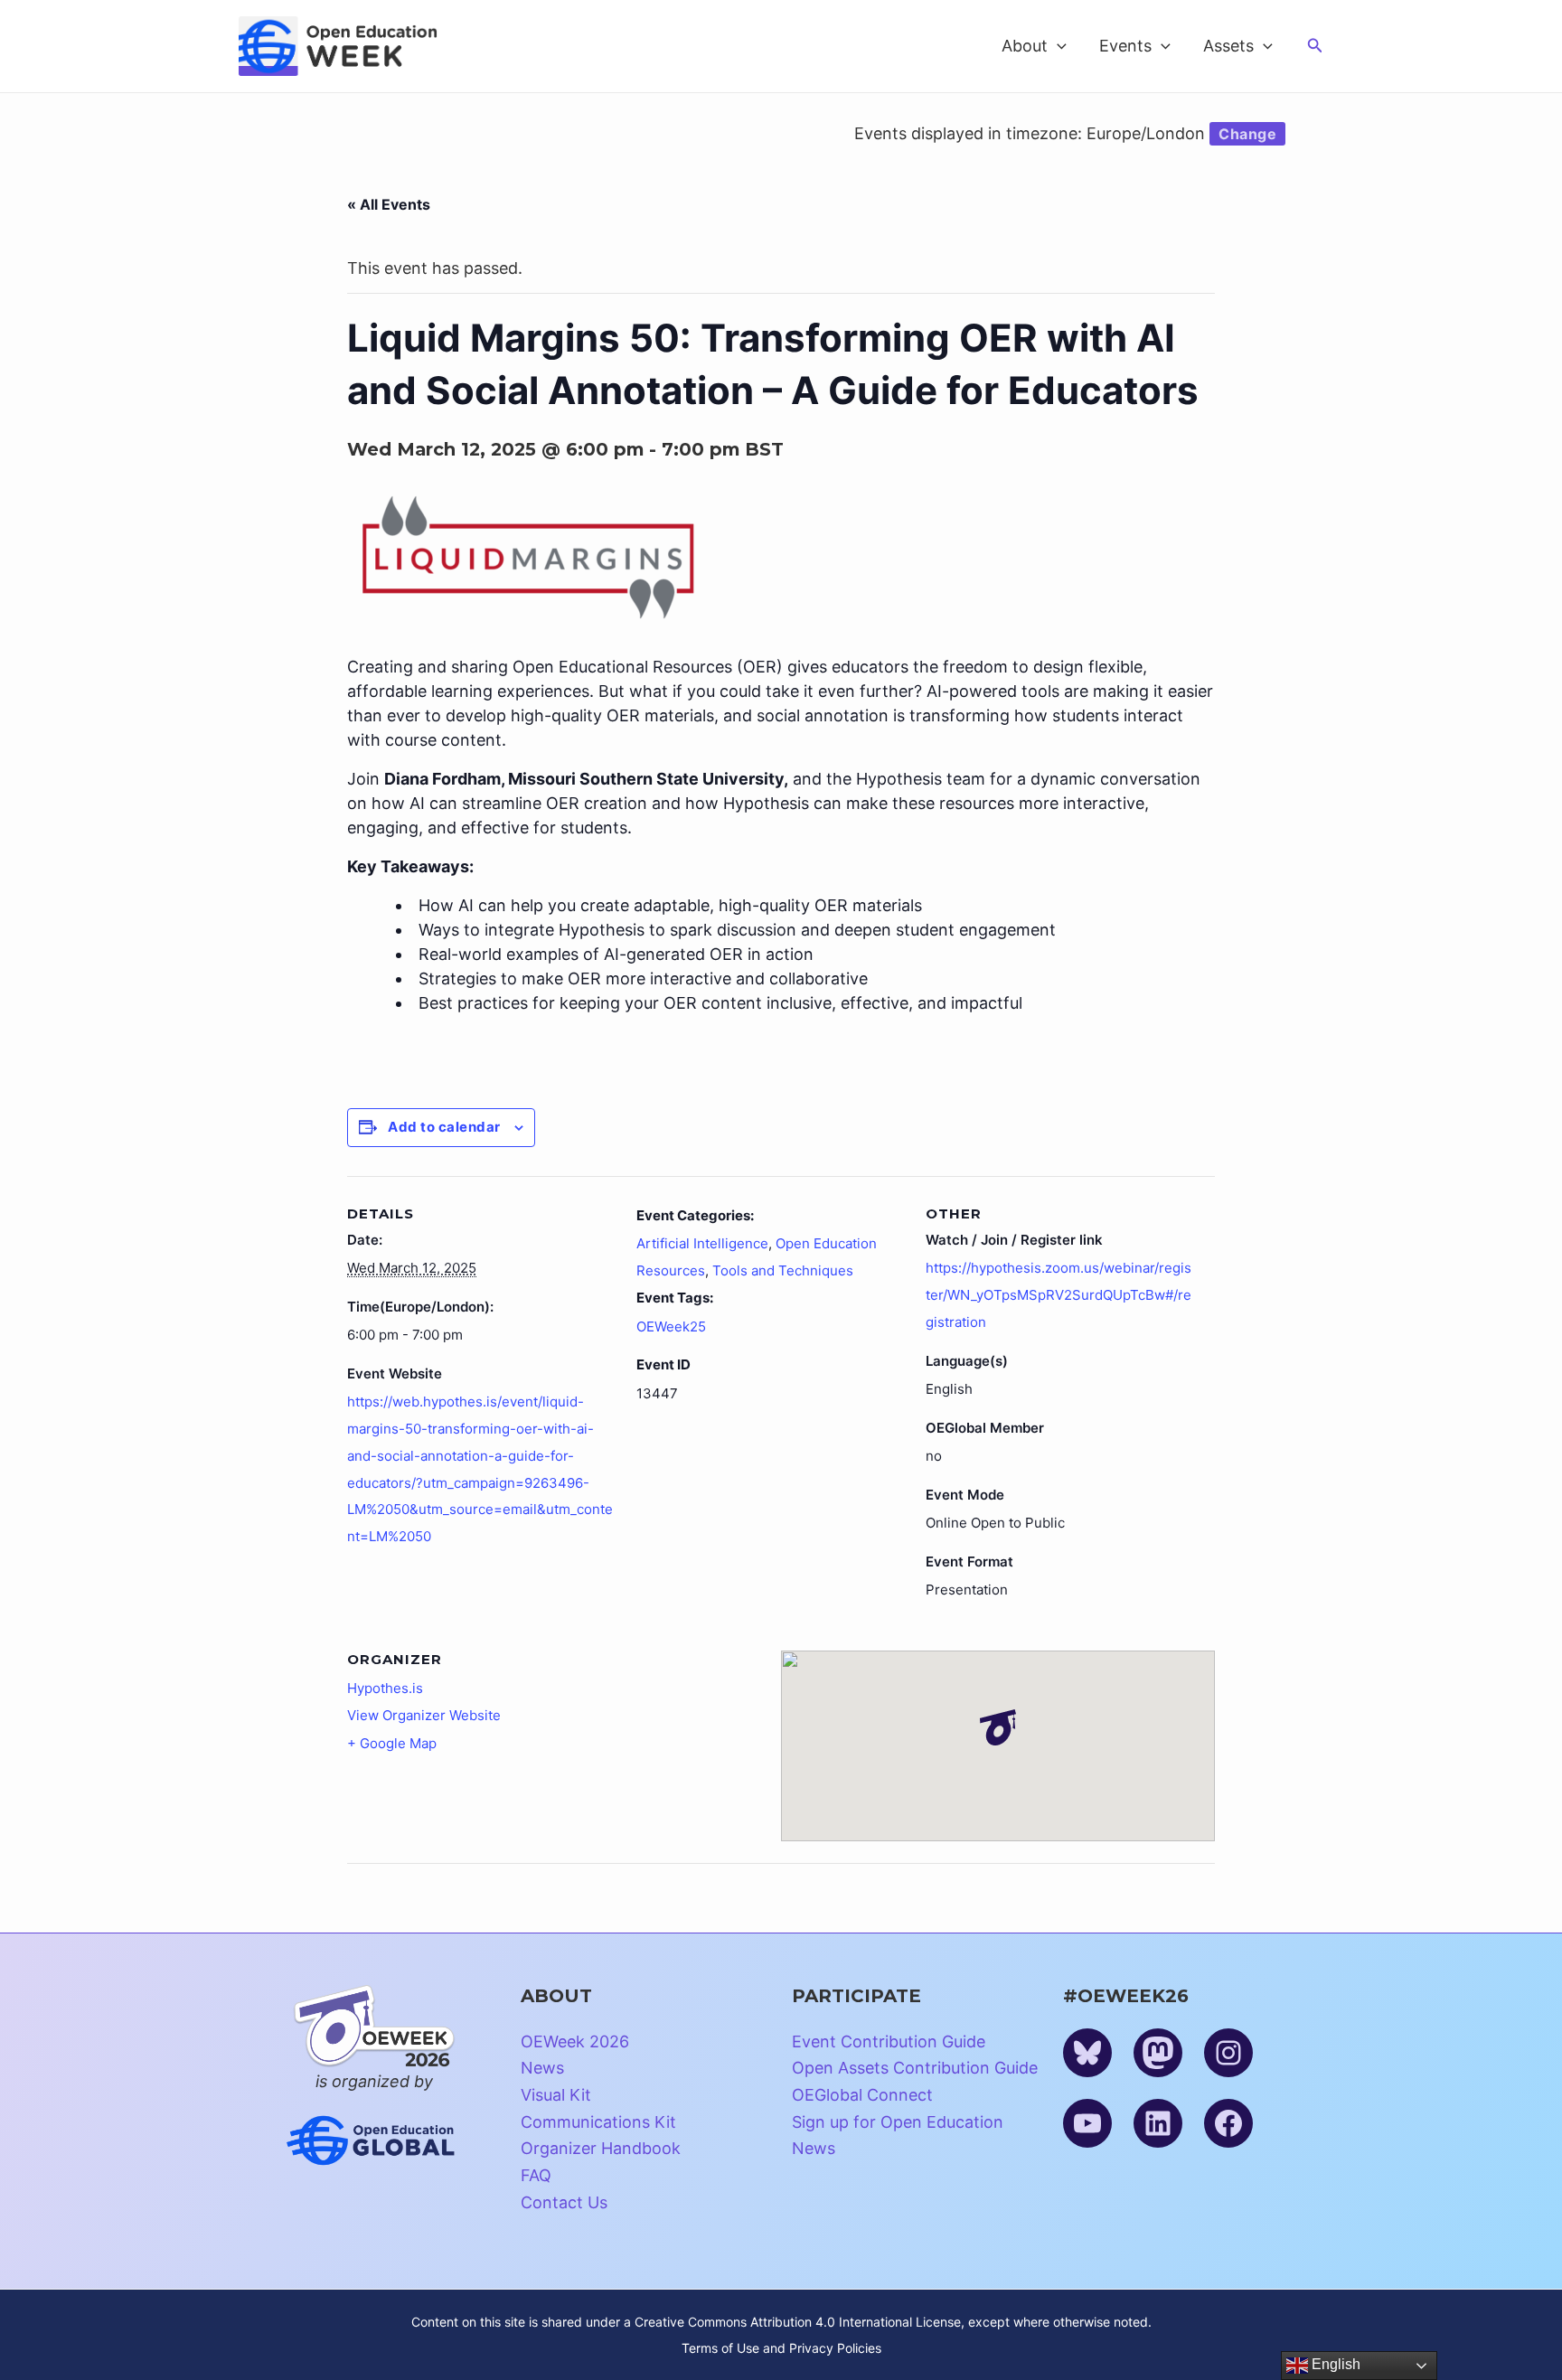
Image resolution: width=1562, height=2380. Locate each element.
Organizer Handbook (601, 2148)
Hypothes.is (385, 1688)
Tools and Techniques (783, 1270)
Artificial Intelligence (702, 1243)
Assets (1228, 46)
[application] (1057, 46)
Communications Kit (598, 2122)
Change (1247, 134)
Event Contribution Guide (889, 2041)
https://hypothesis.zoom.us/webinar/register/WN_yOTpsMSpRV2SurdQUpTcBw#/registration (1059, 1294)
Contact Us (564, 2202)
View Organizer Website (424, 1715)
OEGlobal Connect (862, 2095)
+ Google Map (392, 1743)
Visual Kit (556, 2095)
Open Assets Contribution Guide (915, 2068)
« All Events (389, 204)
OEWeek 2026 (575, 2041)
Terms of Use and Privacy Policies (781, 2348)
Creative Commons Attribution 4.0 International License (798, 2322)
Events (1125, 46)
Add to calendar (444, 1127)
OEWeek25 (671, 1326)
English (1334, 2364)
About (1025, 46)
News (542, 2068)
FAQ (536, 2175)
